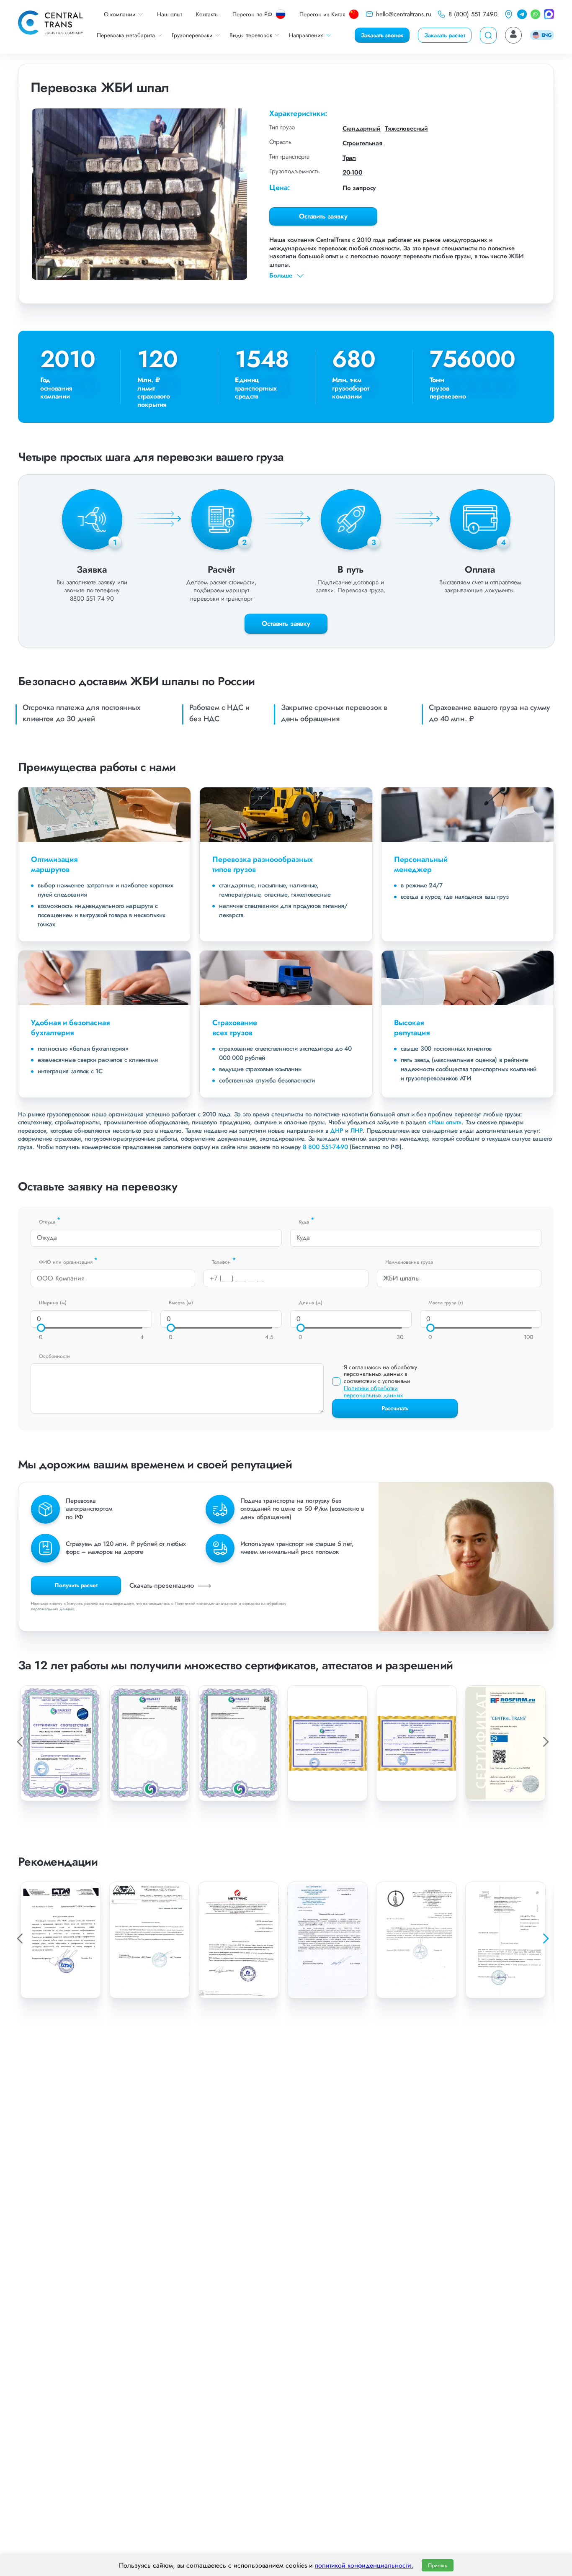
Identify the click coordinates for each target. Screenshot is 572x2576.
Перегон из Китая (322, 14)
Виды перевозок (251, 35)
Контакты (207, 14)
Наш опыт (170, 14)
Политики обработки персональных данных (373, 1392)
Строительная (362, 143)
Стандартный (362, 129)
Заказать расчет (445, 35)
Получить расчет (76, 1585)
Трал (349, 158)
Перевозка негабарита (126, 35)
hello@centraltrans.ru (404, 14)
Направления (306, 35)
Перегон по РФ (252, 14)
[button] (545, 1938)
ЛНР (357, 1131)
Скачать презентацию (163, 1585)
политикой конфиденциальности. (364, 2565)
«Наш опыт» (445, 1122)
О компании (120, 14)
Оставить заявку (323, 216)
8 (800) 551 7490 (473, 14)
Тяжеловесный (406, 129)
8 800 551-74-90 (325, 1147)
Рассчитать (395, 1408)
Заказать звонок (382, 35)
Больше (281, 276)
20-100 (353, 172)
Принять (438, 2565)
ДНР (336, 1131)
